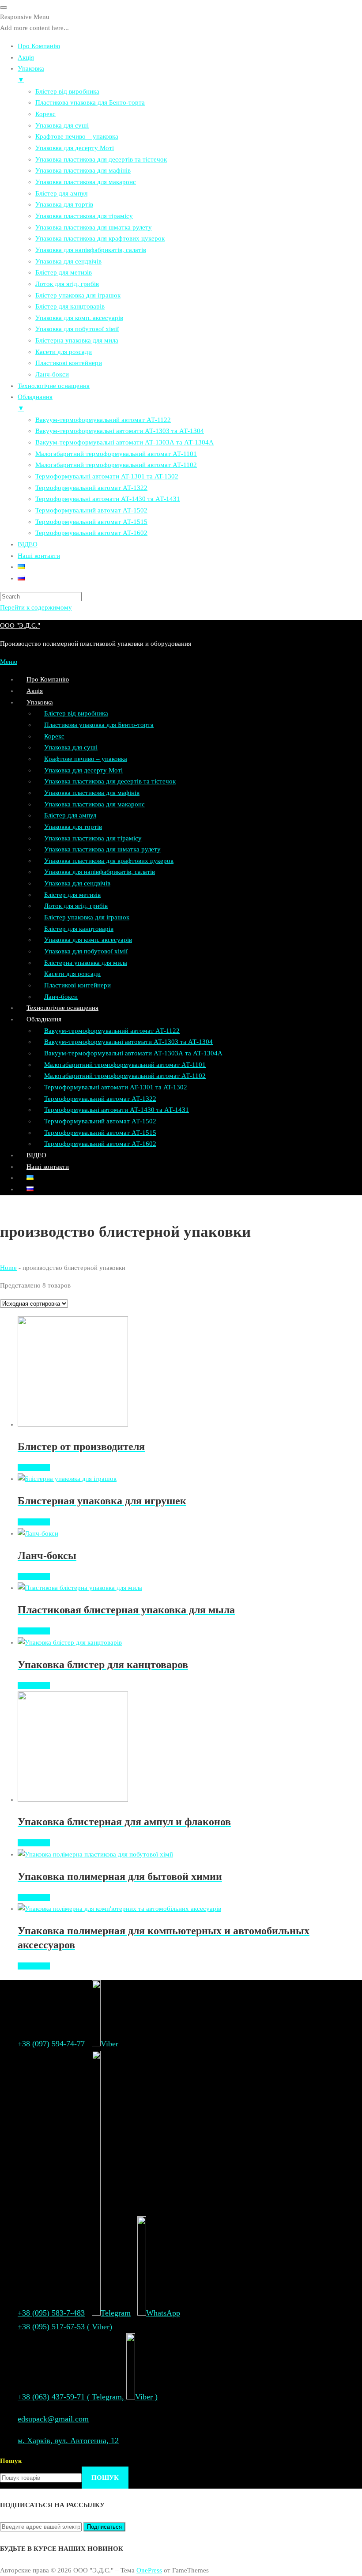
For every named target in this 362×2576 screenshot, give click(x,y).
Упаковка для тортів (73, 827)
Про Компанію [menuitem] (39, 46)
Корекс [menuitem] (45, 114)
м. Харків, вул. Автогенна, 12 (68, 2440)
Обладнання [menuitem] (35, 403)
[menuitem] (21, 567)
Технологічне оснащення (62, 1008)
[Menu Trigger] (4, 8)
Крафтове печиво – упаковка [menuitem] (77, 136)
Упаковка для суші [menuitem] (62, 125)
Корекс (54, 736)
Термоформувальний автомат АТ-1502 (100, 1121)
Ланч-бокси (61, 997)
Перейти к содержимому (36, 607)
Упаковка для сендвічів (77, 883)
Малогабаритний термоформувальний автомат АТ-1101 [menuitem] (116, 454)
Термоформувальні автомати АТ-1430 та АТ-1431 (117, 1110)
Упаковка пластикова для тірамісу (93, 838)
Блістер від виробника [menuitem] (67, 91)
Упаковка (40, 702)
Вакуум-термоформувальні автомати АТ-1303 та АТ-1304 (128, 1042)
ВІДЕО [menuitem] (28, 544)
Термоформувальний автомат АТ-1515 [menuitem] (91, 522)
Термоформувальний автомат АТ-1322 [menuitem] (91, 488)
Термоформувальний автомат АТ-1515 (100, 1133)
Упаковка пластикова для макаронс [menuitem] (86, 182)
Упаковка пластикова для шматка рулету (102, 849)
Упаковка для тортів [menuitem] (64, 204)
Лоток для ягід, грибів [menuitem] (67, 284)
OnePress (149, 2570)
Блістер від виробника (76, 713)
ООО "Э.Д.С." (20, 625)
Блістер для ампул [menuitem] (61, 193)
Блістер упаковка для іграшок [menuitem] (78, 295)
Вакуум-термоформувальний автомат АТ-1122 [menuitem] (103, 420)
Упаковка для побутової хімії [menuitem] (77, 329)
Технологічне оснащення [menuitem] (54, 386)
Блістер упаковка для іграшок (87, 917)
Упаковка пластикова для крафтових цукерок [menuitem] (100, 238)
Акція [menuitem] (26, 57)
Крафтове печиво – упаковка (86, 759)
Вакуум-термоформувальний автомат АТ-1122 (112, 1031)
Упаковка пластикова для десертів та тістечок (110, 781)
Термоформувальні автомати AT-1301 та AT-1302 (116, 1087)
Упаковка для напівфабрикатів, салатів (100, 872)
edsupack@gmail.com (53, 2419)
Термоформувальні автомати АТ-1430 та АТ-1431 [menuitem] (108, 499)
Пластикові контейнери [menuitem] (69, 363)
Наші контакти (48, 1167)
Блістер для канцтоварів (79, 929)
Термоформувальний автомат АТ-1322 (100, 1099)
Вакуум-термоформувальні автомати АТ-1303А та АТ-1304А (133, 1053)
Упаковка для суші (71, 747)
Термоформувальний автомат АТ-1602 (100, 1144)
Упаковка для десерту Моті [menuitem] (75, 148)
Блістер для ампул (70, 815)
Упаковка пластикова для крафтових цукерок (109, 861)
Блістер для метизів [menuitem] (64, 272)
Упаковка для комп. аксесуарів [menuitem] (79, 318)
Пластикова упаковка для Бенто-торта (99, 725)
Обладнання (44, 1019)
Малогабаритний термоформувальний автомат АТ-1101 (125, 1065)
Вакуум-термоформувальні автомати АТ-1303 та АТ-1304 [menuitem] (120, 431)
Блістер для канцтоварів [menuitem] (70, 306)
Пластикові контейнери (77, 985)
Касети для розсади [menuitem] (64, 352)
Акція (35, 691)
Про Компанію (48, 679)
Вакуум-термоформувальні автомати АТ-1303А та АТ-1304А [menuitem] (124, 442)
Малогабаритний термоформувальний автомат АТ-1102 (125, 1076)
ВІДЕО (36, 1155)
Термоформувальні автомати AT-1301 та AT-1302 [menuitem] (107, 476)
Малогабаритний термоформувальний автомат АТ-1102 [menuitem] (116, 465)
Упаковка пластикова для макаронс (94, 804)
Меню (9, 662)
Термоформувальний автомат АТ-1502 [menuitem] (91, 510)
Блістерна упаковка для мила (86, 963)
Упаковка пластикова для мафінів (92, 793)
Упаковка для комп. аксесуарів (88, 940)
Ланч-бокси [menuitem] (52, 374)
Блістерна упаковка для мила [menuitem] (77, 340)
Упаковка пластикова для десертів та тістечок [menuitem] (101, 159)
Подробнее (34, 1468)
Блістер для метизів (72, 895)
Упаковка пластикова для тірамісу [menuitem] (84, 216)
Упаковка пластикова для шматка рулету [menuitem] (94, 227)
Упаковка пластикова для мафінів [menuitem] (83, 170)
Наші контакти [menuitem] (39, 556)
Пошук (11, 2461)
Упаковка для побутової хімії (86, 951)
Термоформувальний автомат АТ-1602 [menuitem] (91, 533)
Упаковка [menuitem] (31, 74)
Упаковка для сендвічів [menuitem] (68, 261)
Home (8, 1268)
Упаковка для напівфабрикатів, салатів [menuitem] (91, 250)
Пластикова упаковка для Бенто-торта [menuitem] (90, 102)
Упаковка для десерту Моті (83, 770)
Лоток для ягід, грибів (76, 906)
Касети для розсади (72, 974)
